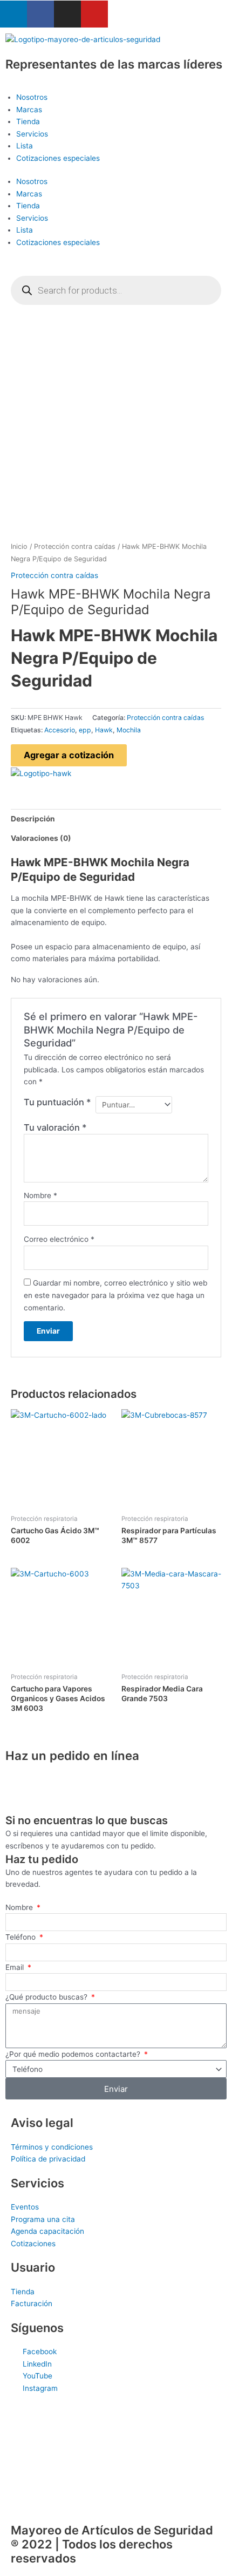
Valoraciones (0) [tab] (41, 838)
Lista (25, 146)
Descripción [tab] (33, 819)
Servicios (32, 134)
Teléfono (22, 1937)
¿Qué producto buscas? (47, 1997)
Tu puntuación (57, 1102)
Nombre (40, 1195)
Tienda (28, 121)
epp (85, 730)
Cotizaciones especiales (58, 158)
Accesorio (60, 730)
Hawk (104, 730)
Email (16, 1967)
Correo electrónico (59, 1239)
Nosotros (32, 97)
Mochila (129, 730)
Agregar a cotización (69, 755)
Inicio (19, 546)
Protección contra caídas (75, 546)
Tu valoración (55, 1127)
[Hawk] (41, 773)
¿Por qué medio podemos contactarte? (74, 2054)
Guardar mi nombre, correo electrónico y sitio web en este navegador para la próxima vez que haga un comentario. (115, 1295)
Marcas (29, 110)
